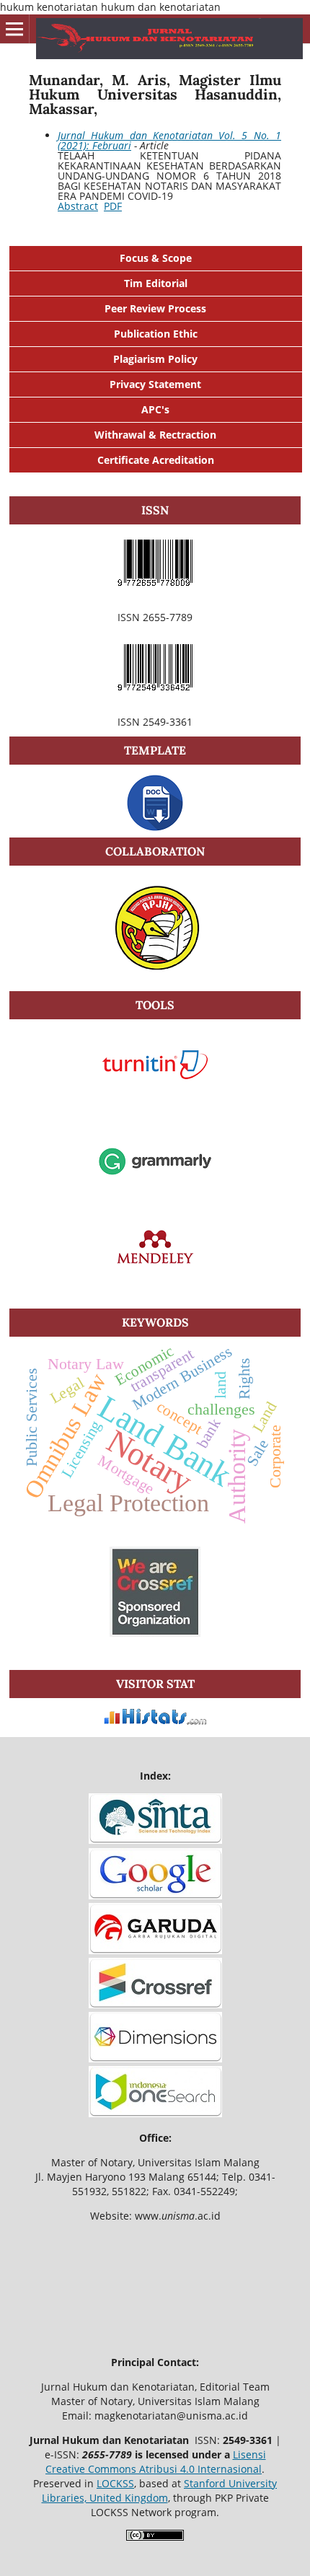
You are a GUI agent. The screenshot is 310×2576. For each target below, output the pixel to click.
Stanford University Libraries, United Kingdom (160, 2491)
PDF (113, 206)
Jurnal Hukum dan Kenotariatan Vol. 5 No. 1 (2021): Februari (169, 140)
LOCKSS (115, 2483)
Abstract (78, 206)
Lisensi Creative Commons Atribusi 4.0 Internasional (156, 2462)
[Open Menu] (14, 29)
